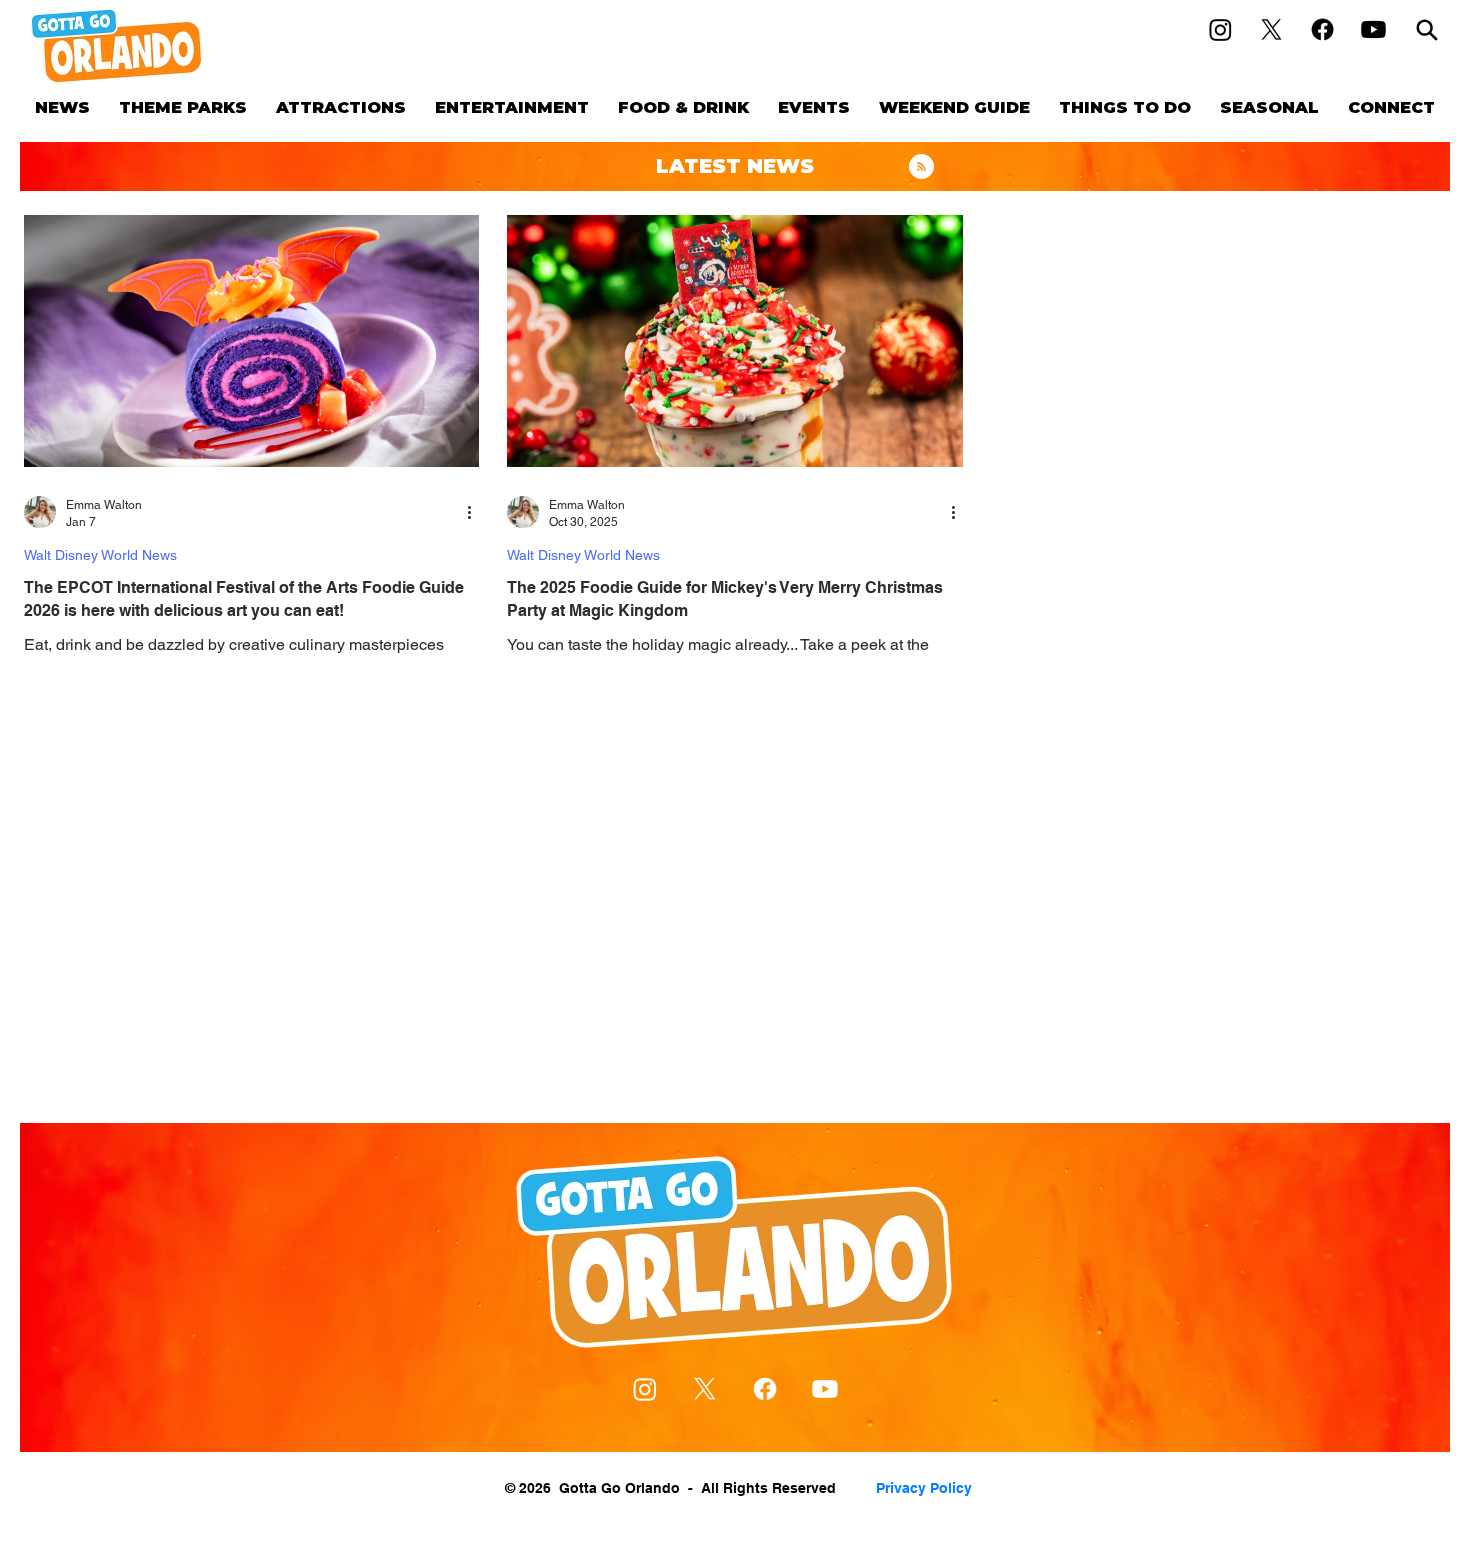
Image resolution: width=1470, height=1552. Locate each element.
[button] (182, 107)
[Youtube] (1373, 29)
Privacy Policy (924, 1488)
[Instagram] (1220, 29)
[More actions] (476, 512)
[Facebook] (1322, 29)
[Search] (1427, 29)
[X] (1271, 29)
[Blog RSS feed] (921, 167)
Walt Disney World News (100, 555)
